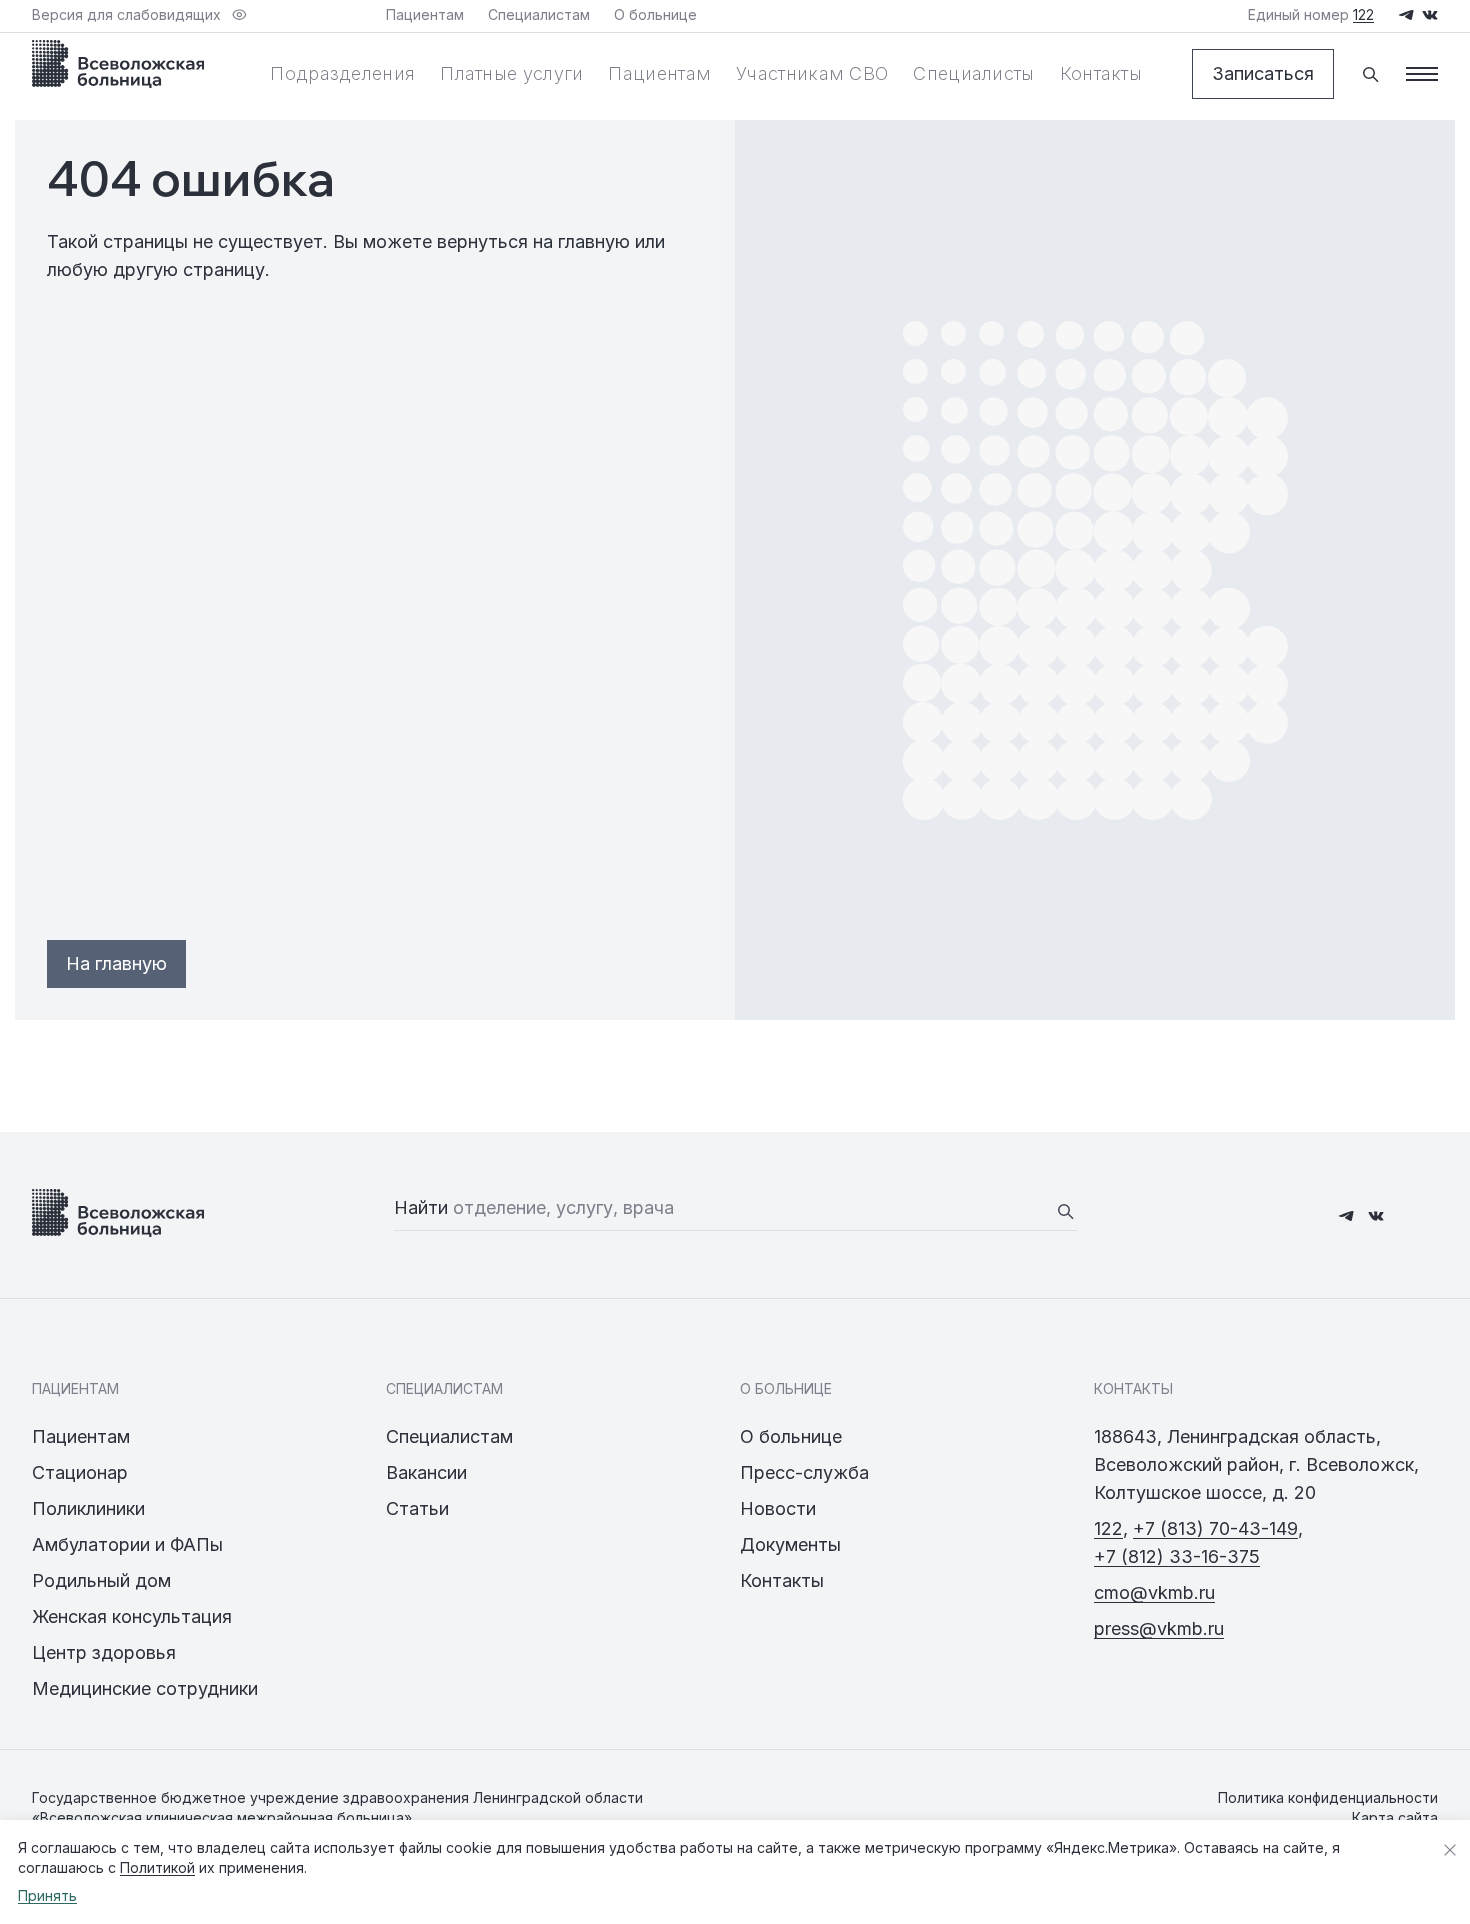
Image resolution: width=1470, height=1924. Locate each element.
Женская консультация (132, 1616)
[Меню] (1422, 74)
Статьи (417, 1508)
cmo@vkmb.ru (1154, 1592)
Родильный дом (101, 1580)
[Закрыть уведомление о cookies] (1450, 1850)
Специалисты (973, 73)
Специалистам (449, 1436)
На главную (116, 963)
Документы (790, 1544)
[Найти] (1065, 1211)
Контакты (1101, 73)
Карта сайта (1395, 1817)
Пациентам (659, 73)
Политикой (157, 1867)
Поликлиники (88, 1508)
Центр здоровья (104, 1652)
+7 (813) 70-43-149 (1215, 1528)
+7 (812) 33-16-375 (1177, 1556)
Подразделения (342, 73)
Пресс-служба (804, 1472)
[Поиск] (1370, 74)
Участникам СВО (812, 73)
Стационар (80, 1472)
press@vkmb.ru (1159, 1628)
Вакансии (426, 1472)
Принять (47, 1895)
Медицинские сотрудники (145, 1688)
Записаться (1263, 73)
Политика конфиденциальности (1328, 1797)
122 (1108, 1528)
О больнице (791, 1436)
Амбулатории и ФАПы (127, 1544)
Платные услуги (511, 73)
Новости (778, 1508)
